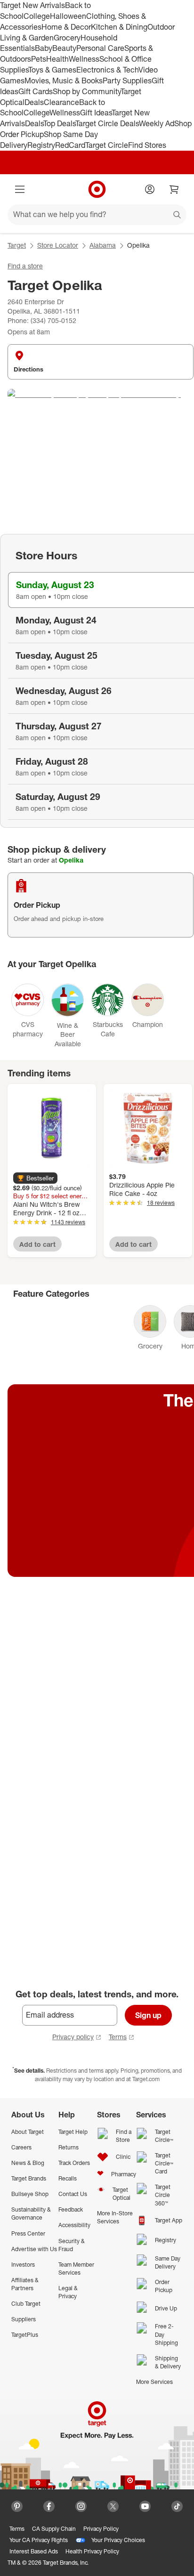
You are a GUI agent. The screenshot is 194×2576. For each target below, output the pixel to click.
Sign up (148, 2015)
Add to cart (37, 1244)
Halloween (68, 16)
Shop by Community (87, 91)
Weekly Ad (157, 123)
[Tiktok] (177, 2506)
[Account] (150, 189)
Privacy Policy (101, 2529)
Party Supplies (127, 81)
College (37, 16)
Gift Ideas (96, 113)
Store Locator (58, 245)
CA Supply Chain (54, 2529)
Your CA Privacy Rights (39, 2540)
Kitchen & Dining (119, 27)
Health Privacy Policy (92, 2551)
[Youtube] (145, 2506)
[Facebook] (49, 2506)
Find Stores (147, 145)
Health (57, 59)
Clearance (61, 102)
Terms (118, 2037)
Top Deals (59, 123)
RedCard (70, 145)
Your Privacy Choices (118, 2540)
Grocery (67, 38)
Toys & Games (52, 70)
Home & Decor (66, 27)
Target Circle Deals (107, 123)
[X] (113, 2506)
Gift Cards (36, 91)
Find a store (25, 266)
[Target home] (97, 189)
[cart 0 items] (174, 189)
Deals (34, 102)
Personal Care (100, 48)
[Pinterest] (17, 2506)
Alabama (103, 245)
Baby (44, 48)
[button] (35, 1178)
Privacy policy (73, 2037)
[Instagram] (81, 2506)
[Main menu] (20, 189)
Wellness (84, 59)
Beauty (64, 48)
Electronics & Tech (107, 70)
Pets (39, 59)
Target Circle (107, 145)
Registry (41, 145)
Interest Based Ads (34, 2551)
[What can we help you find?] (97, 215)
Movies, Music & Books (64, 81)
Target (17, 245)
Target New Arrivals (32, 5)
